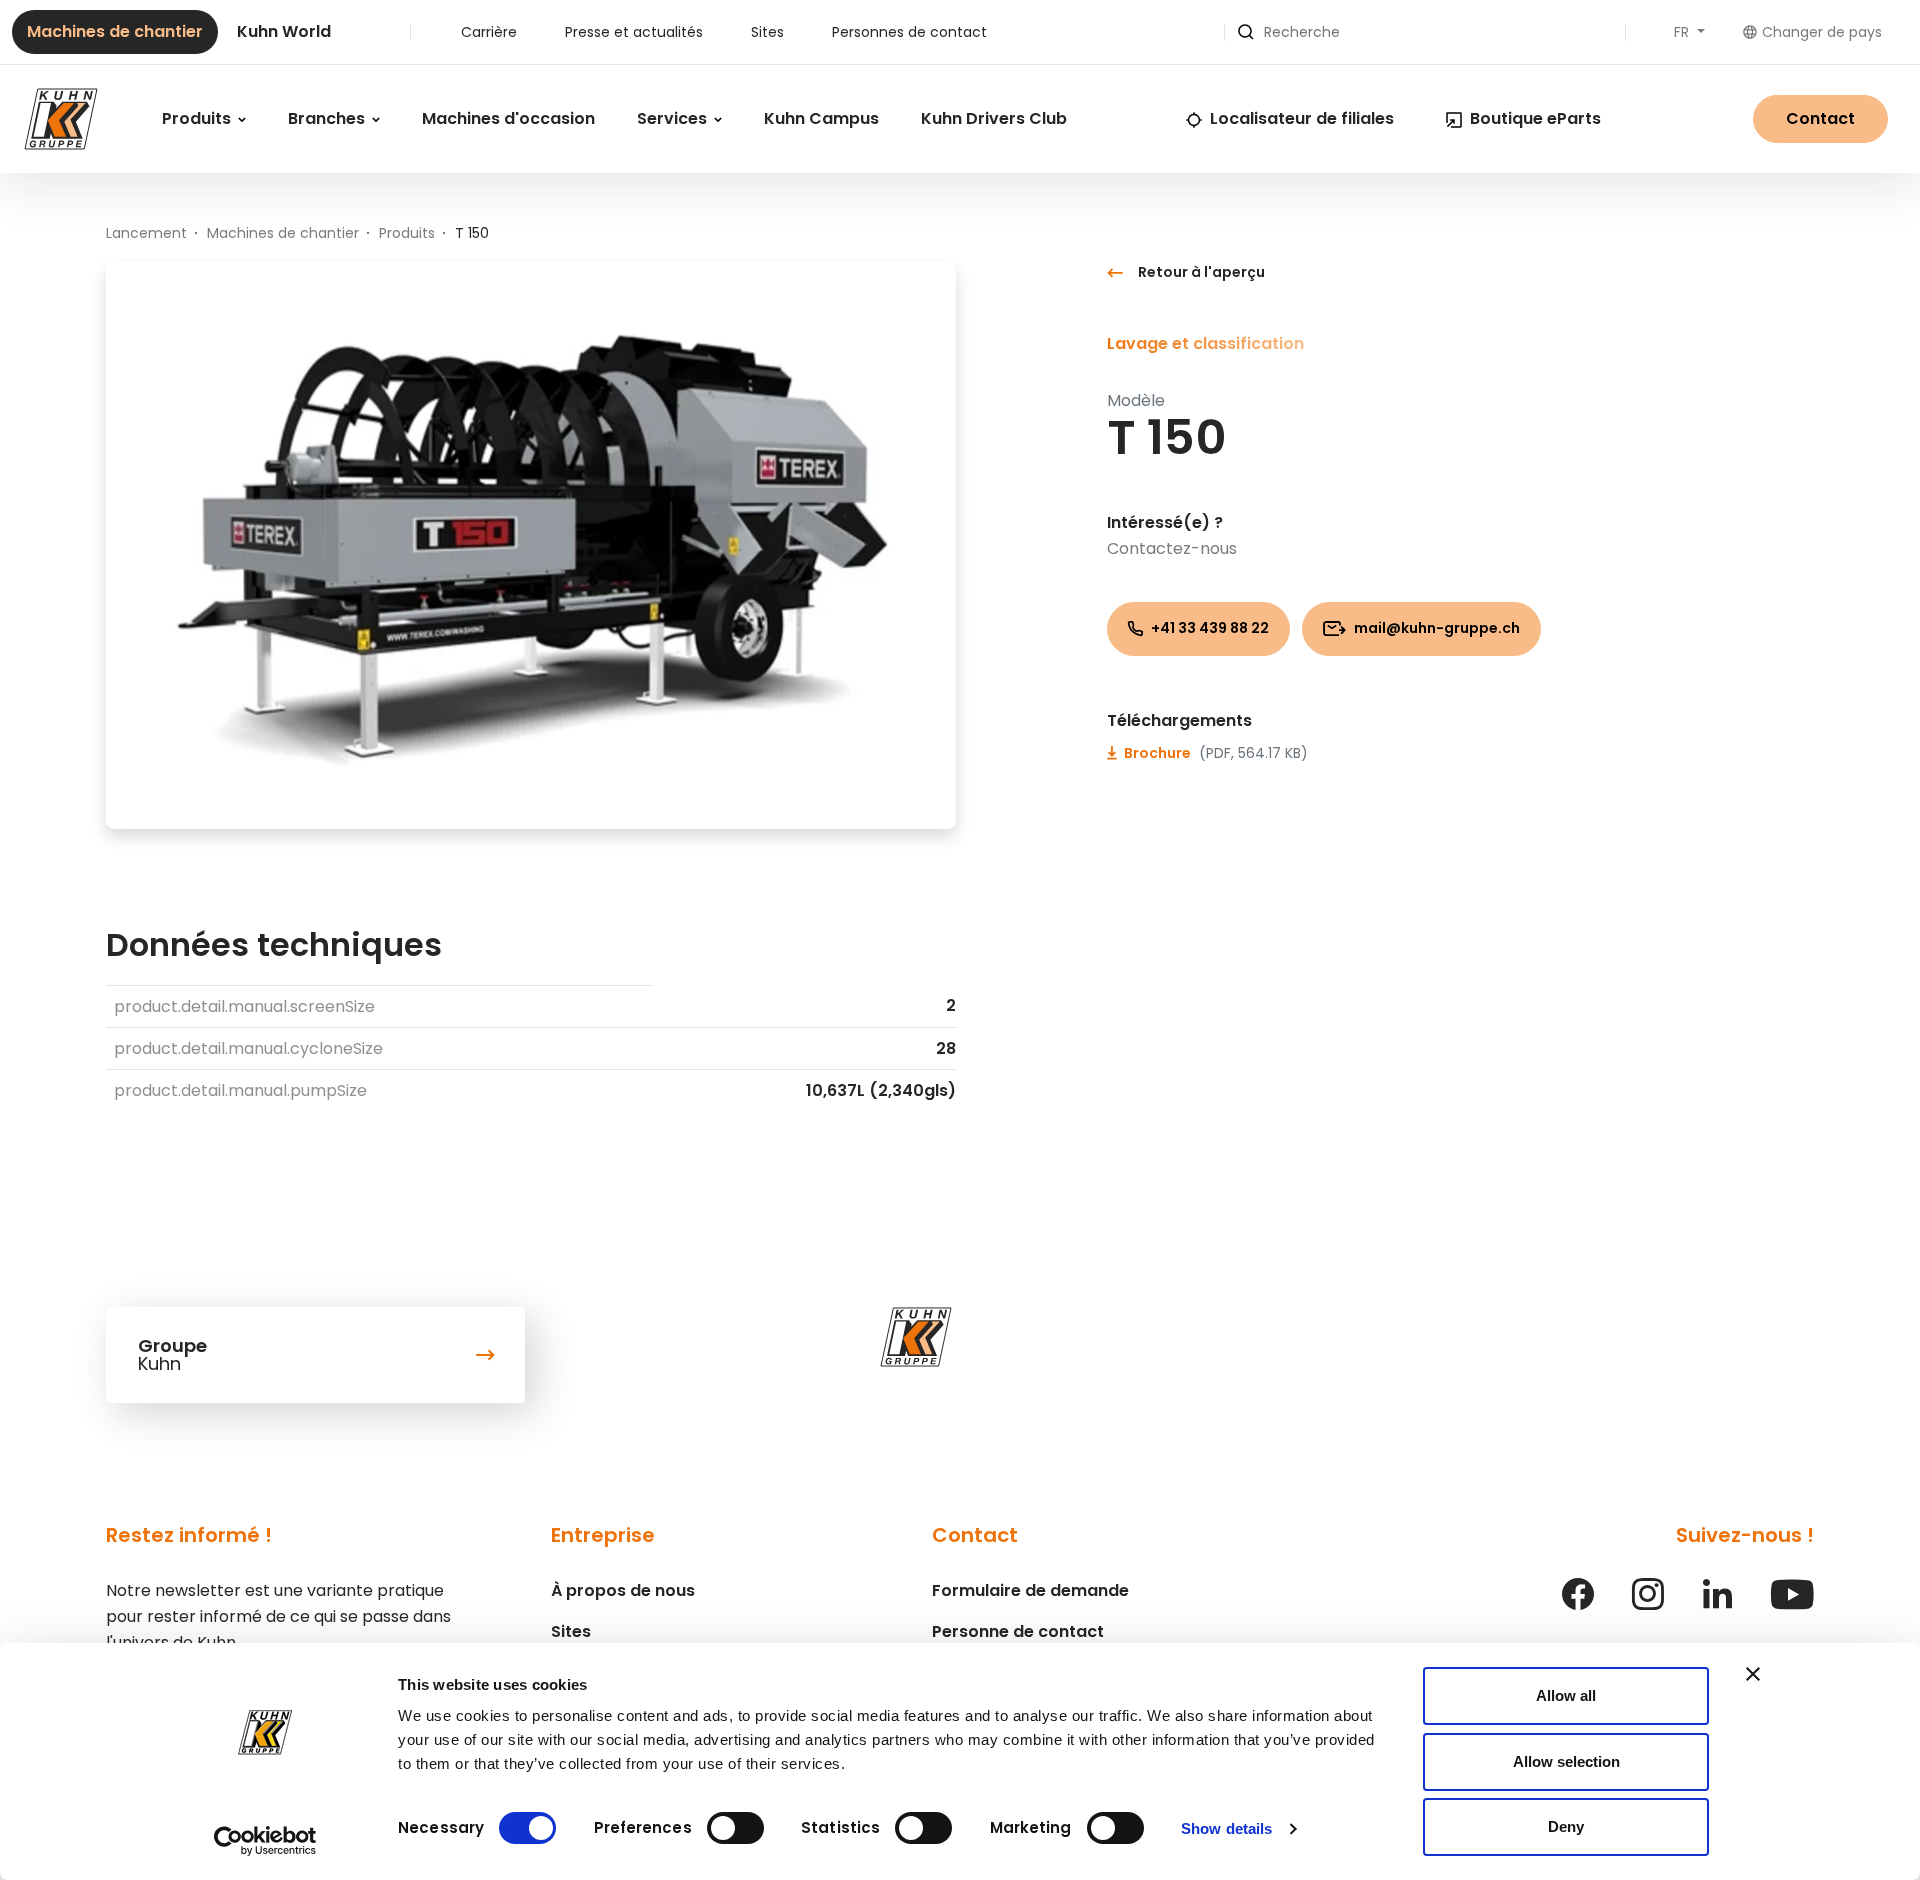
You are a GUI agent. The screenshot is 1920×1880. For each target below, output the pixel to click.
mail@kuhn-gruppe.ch (1435, 628)
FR (1683, 32)
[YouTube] (1792, 1604)
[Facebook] (1578, 1604)
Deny (1566, 1826)
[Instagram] (1648, 1604)
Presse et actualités (634, 32)
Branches (328, 118)
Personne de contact (1018, 1631)
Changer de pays (1822, 32)
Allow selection (1566, 1761)
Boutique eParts (1535, 118)
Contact (1820, 118)
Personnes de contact (909, 32)
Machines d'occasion (508, 118)
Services (674, 118)
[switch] (735, 1828)
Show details (1226, 1828)
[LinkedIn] (1717, 1604)
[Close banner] (1753, 1674)
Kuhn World (284, 31)
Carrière (489, 32)
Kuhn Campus (821, 118)
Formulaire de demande (1030, 1590)
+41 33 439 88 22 (1208, 628)
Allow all (1566, 1695)
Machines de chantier (115, 31)
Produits (198, 118)
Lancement (146, 233)
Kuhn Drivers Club (994, 118)
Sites (767, 32)
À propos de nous (623, 1590)
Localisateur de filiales (1302, 118)
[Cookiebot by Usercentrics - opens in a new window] (265, 1841)
